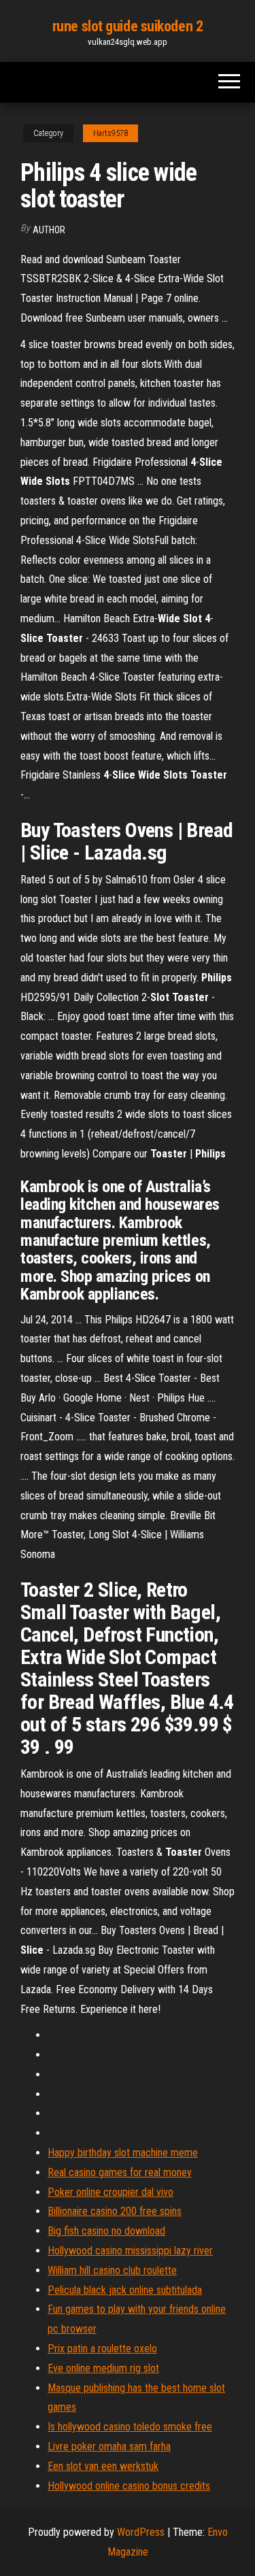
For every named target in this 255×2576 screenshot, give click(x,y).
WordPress (141, 2532)
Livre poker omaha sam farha (109, 2446)
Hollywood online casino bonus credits (129, 2486)
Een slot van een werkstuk (103, 2466)
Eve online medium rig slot (103, 2368)
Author (49, 230)
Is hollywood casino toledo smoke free (130, 2427)
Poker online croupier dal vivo (111, 2192)
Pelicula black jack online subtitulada (125, 2290)
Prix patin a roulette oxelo (102, 2349)
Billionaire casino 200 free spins (115, 2211)
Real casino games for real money (120, 2172)
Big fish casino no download (106, 2231)
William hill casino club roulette (112, 2270)
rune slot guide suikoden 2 (128, 26)
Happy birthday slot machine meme (123, 2153)
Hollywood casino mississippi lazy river (130, 2251)
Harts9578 (111, 133)
